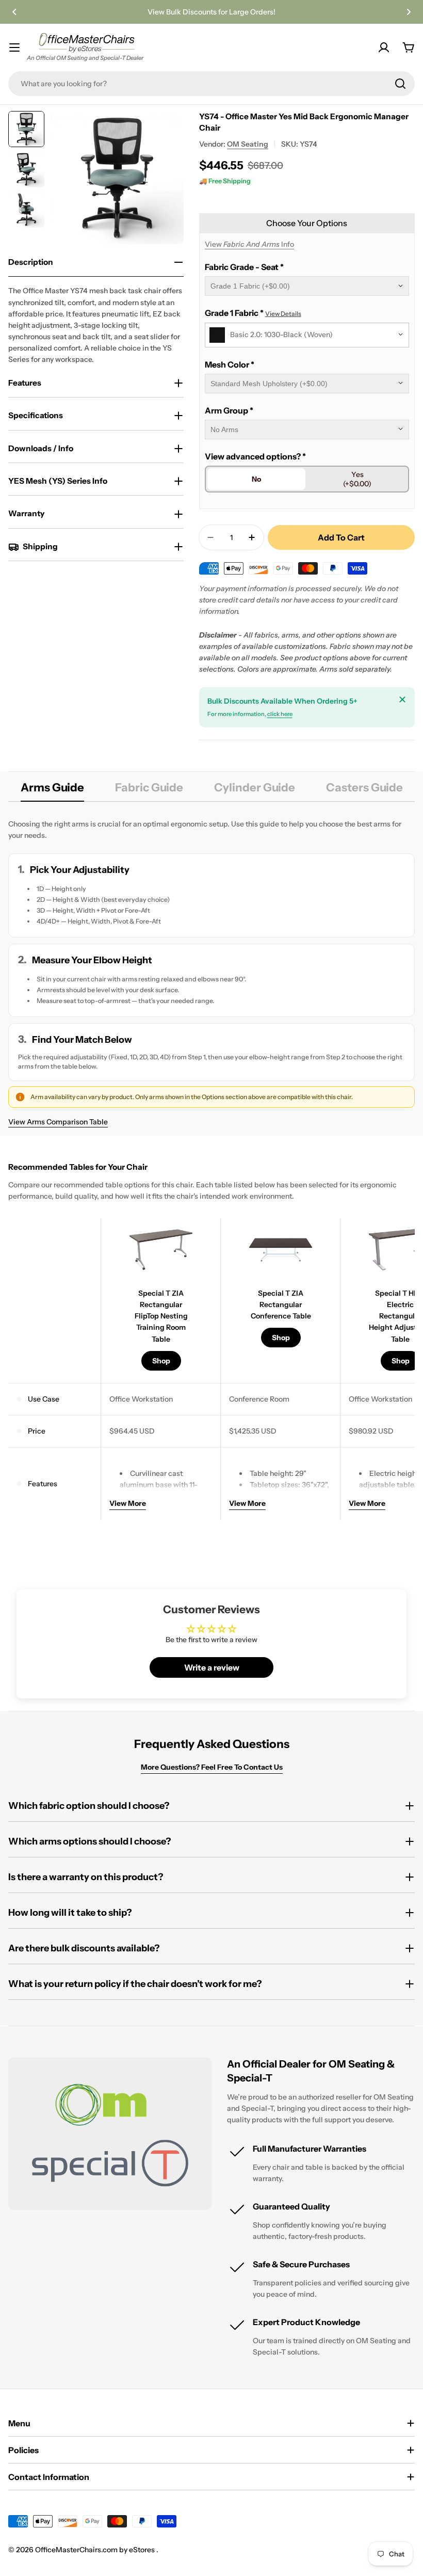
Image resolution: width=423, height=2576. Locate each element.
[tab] (52, 791)
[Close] (402, 699)
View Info (249, 244)
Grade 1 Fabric (253, 313)
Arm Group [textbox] (229, 410)
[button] (14, 12)
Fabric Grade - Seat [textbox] (244, 267)
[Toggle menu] (14, 47)
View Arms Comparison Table (58, 1122)
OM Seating (248, 144)
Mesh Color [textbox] (230, 364)
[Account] (384, 47)
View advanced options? (255, 456)
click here (280, 714)
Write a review (212, 1667)
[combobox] (211, 84)
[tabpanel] (211, 973)
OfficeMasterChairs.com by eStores (96, 2550)
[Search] (400, 84)
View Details (283, 314)
